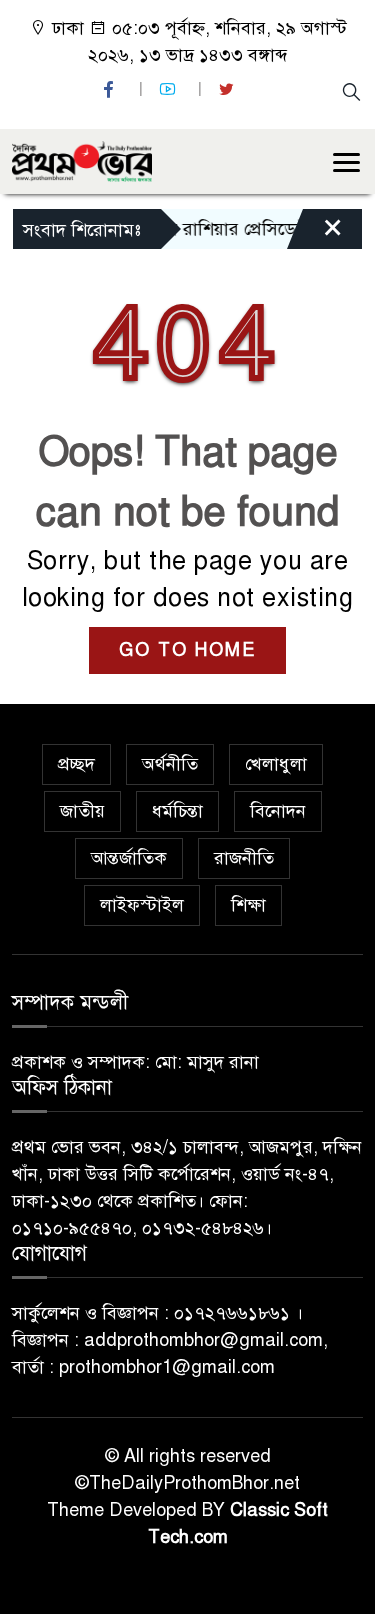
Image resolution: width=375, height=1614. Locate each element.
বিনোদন (278, 811)
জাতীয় (82, 811)
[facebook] (111, 89)
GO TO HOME (187, 650)
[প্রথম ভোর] (82, 160)
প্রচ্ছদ (76, 764)
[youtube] (170, 89)
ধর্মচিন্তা (177, 811)
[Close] (315, 234)
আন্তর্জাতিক (129, 858)
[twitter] (229, 89)
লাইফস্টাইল (142, 905)
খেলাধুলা (276, 764)
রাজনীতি (244, 858)
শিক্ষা (248, 905)
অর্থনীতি (170, 764)
